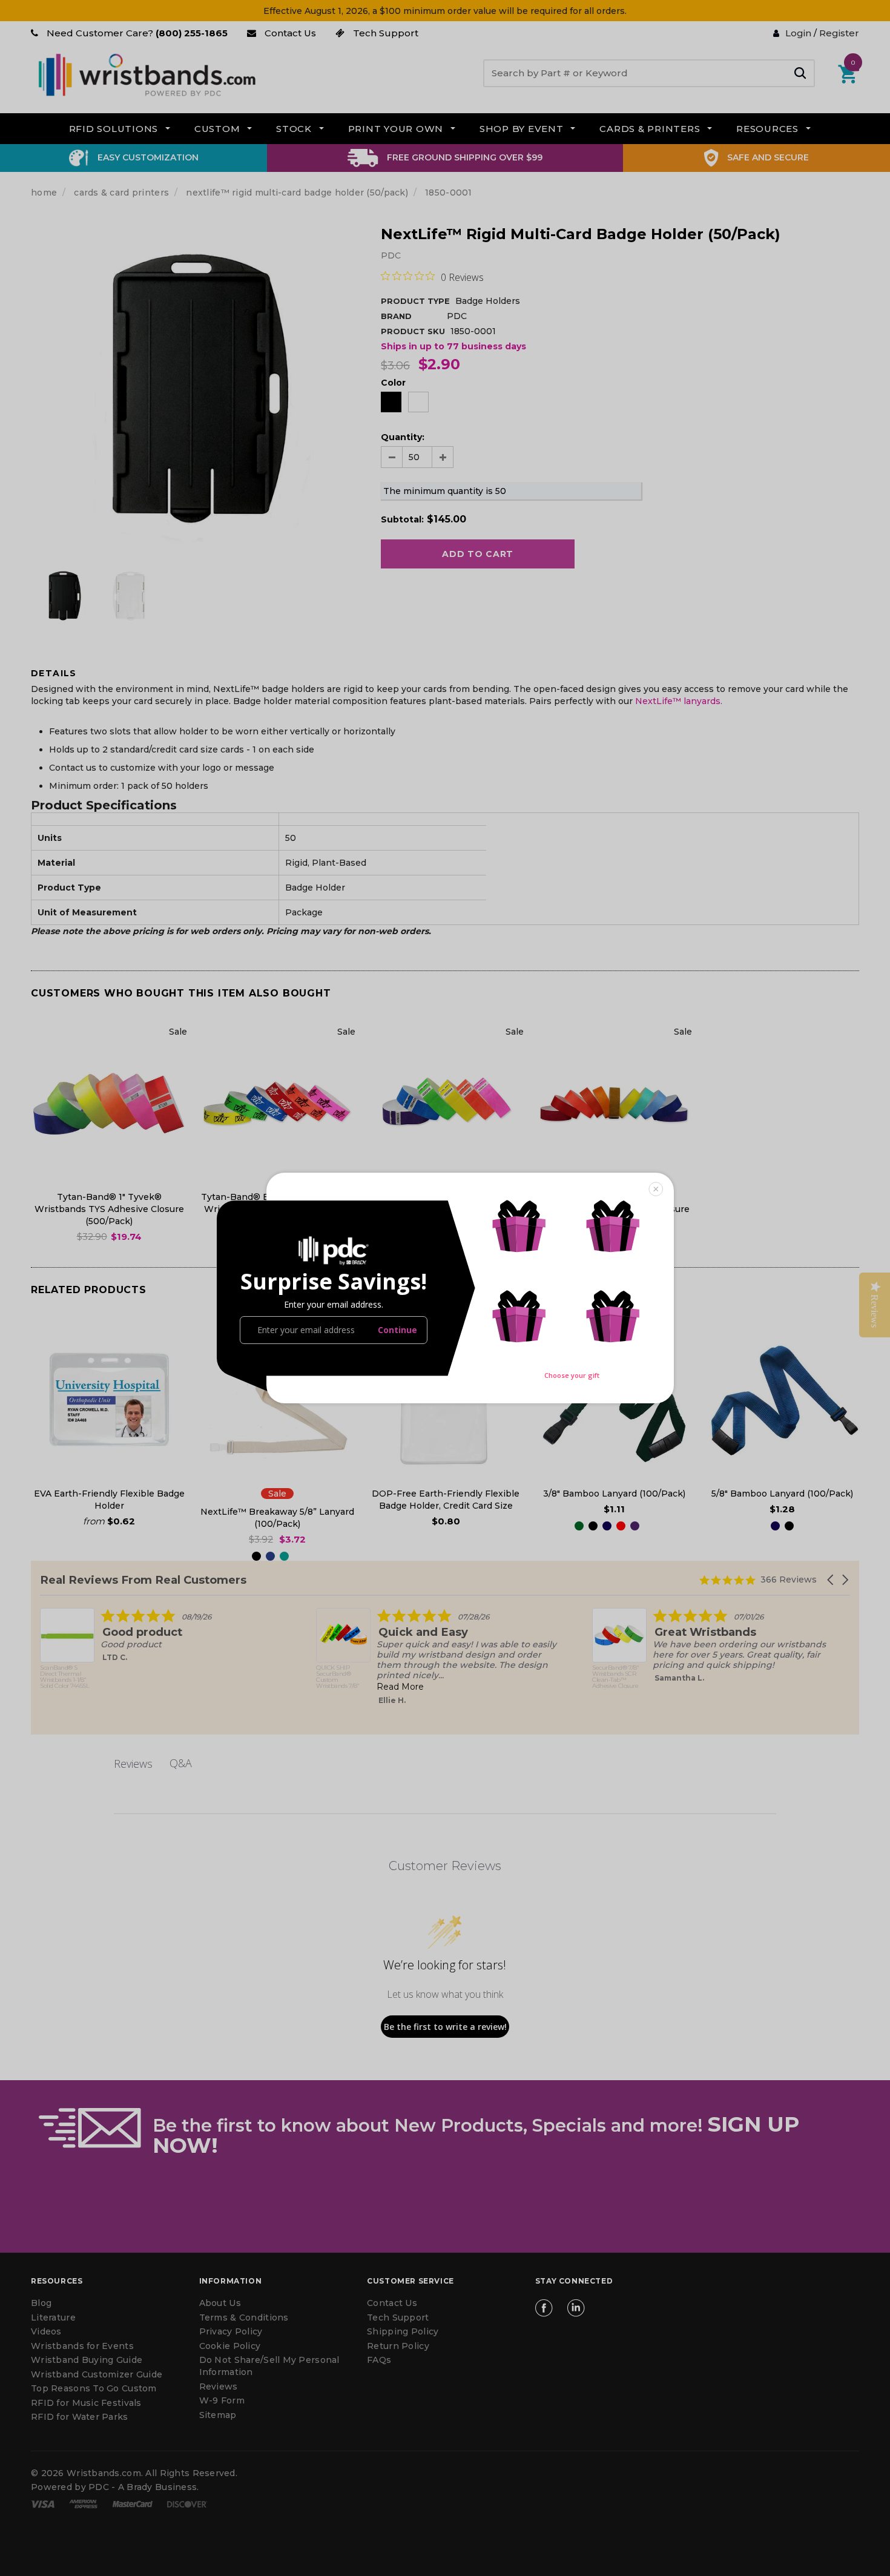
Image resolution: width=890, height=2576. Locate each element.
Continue (397, 1330)
